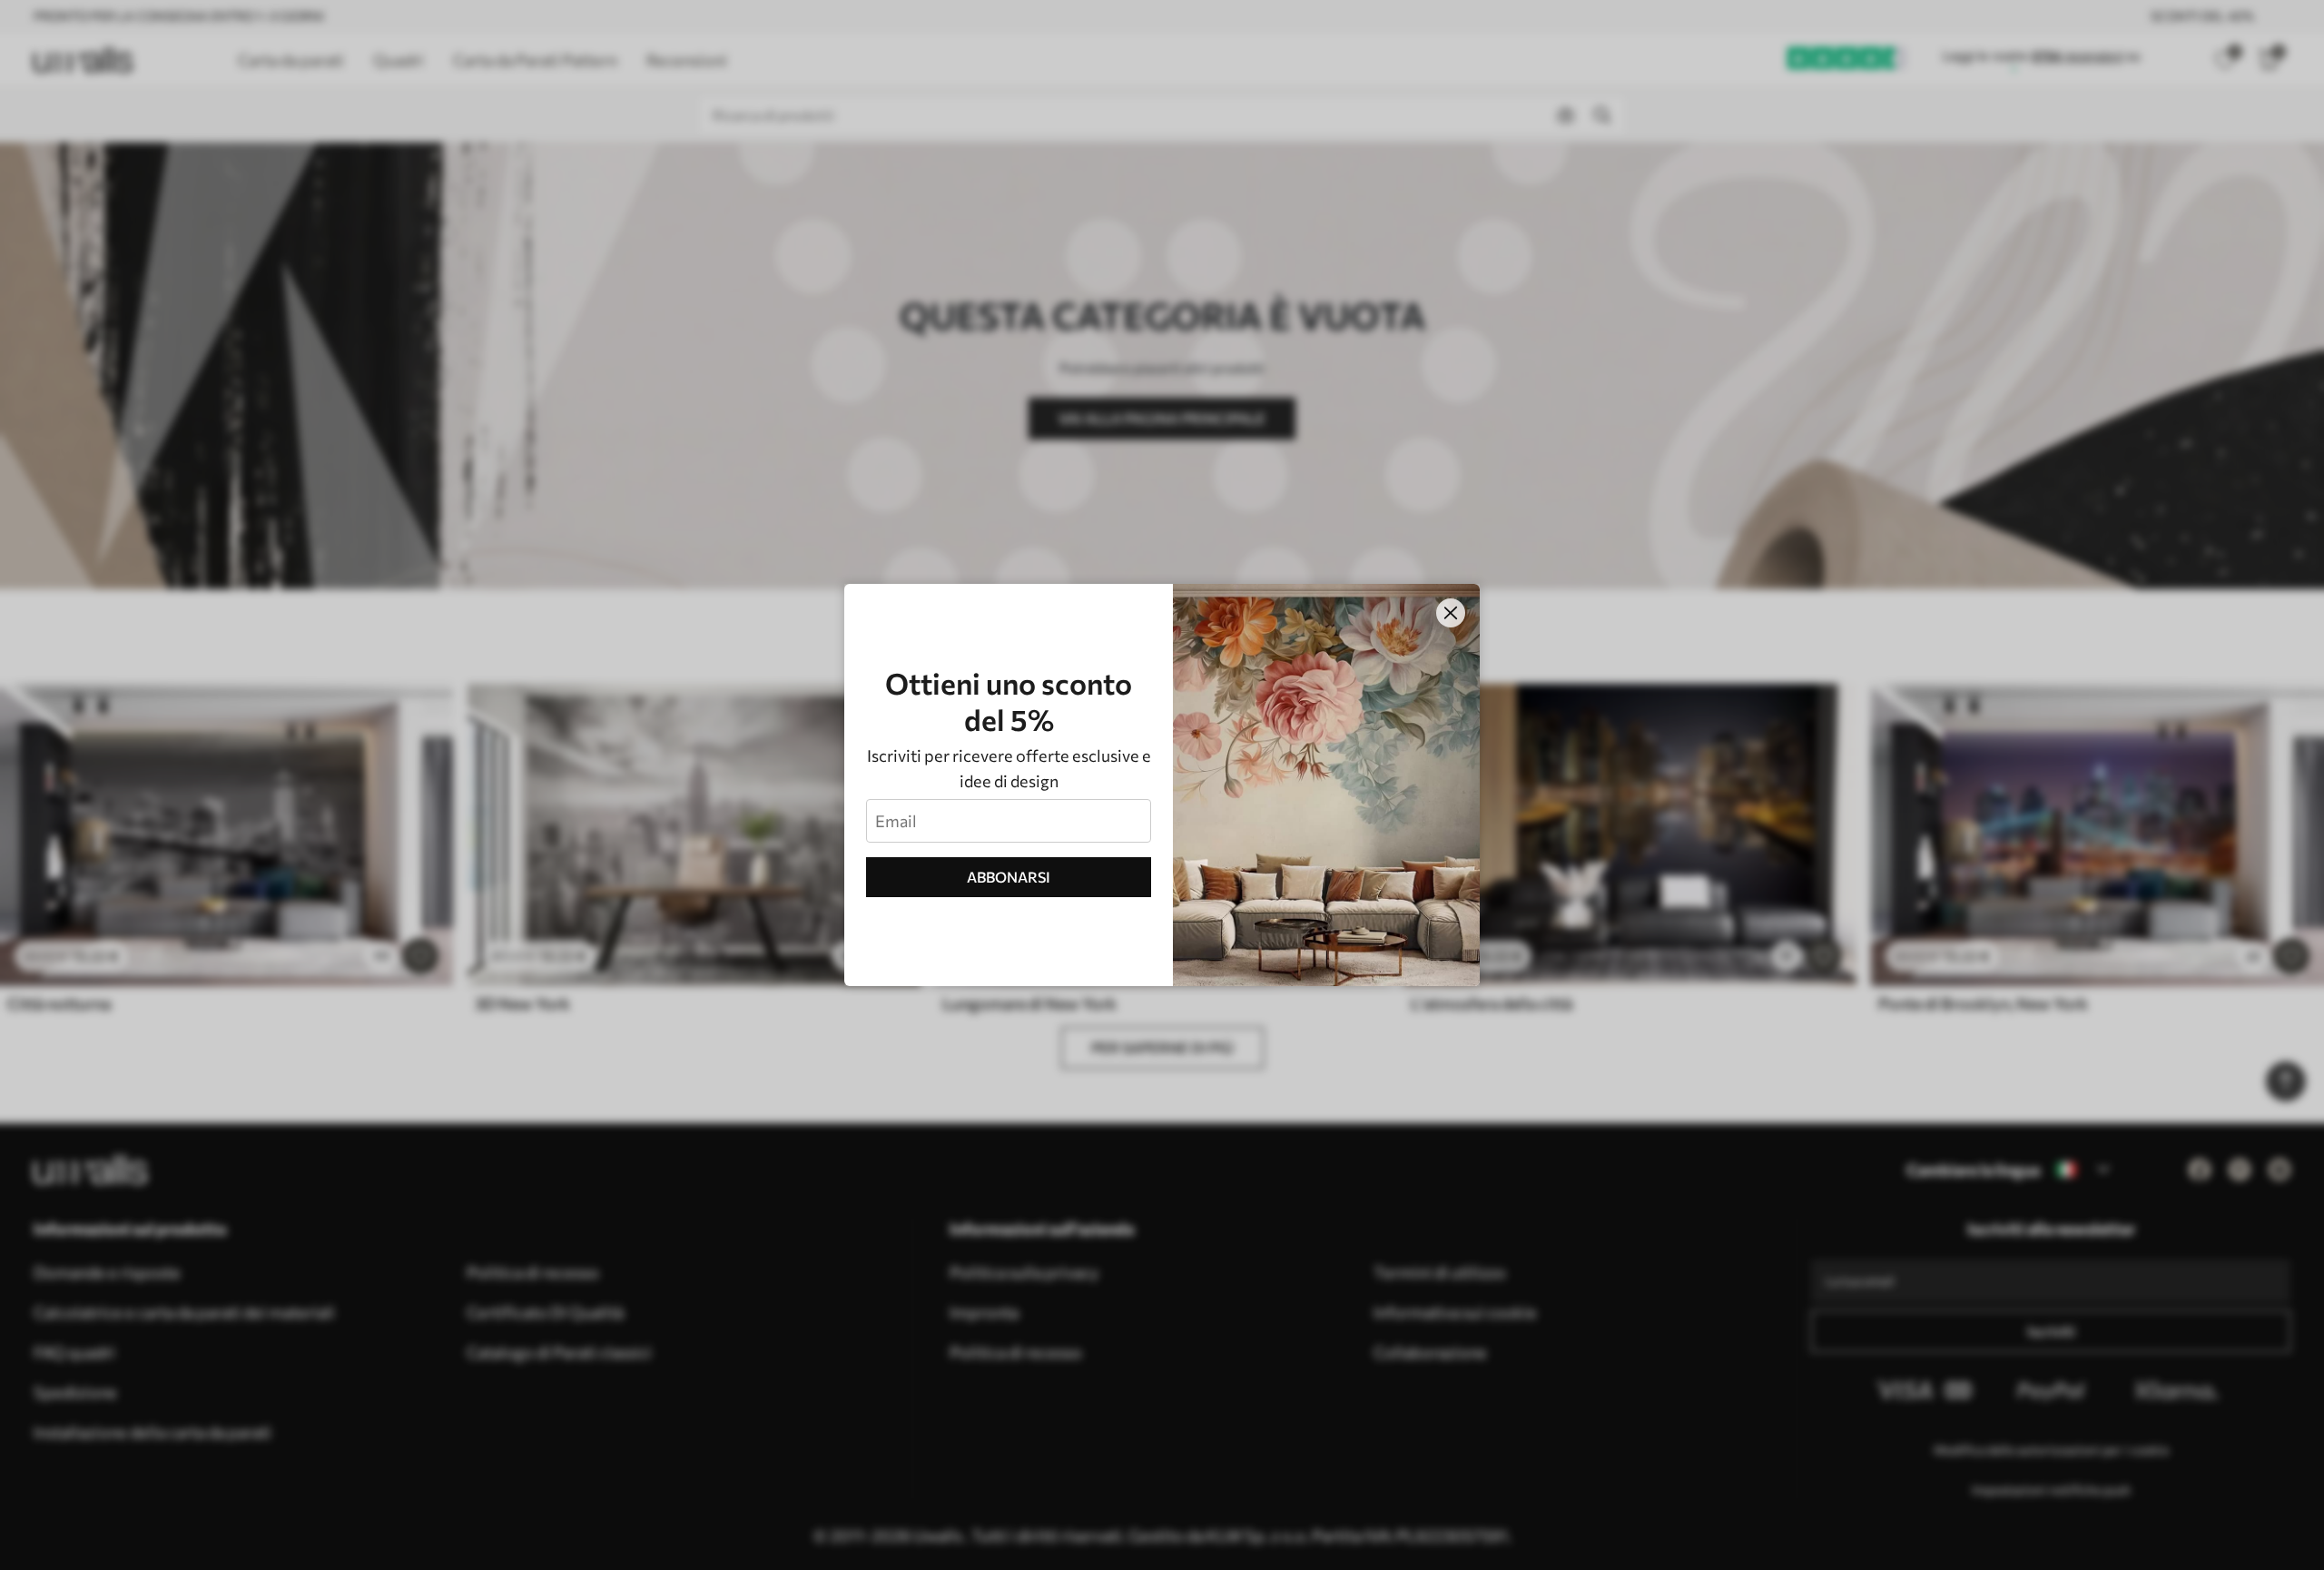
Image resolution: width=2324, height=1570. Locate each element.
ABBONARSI (1009, 877)
